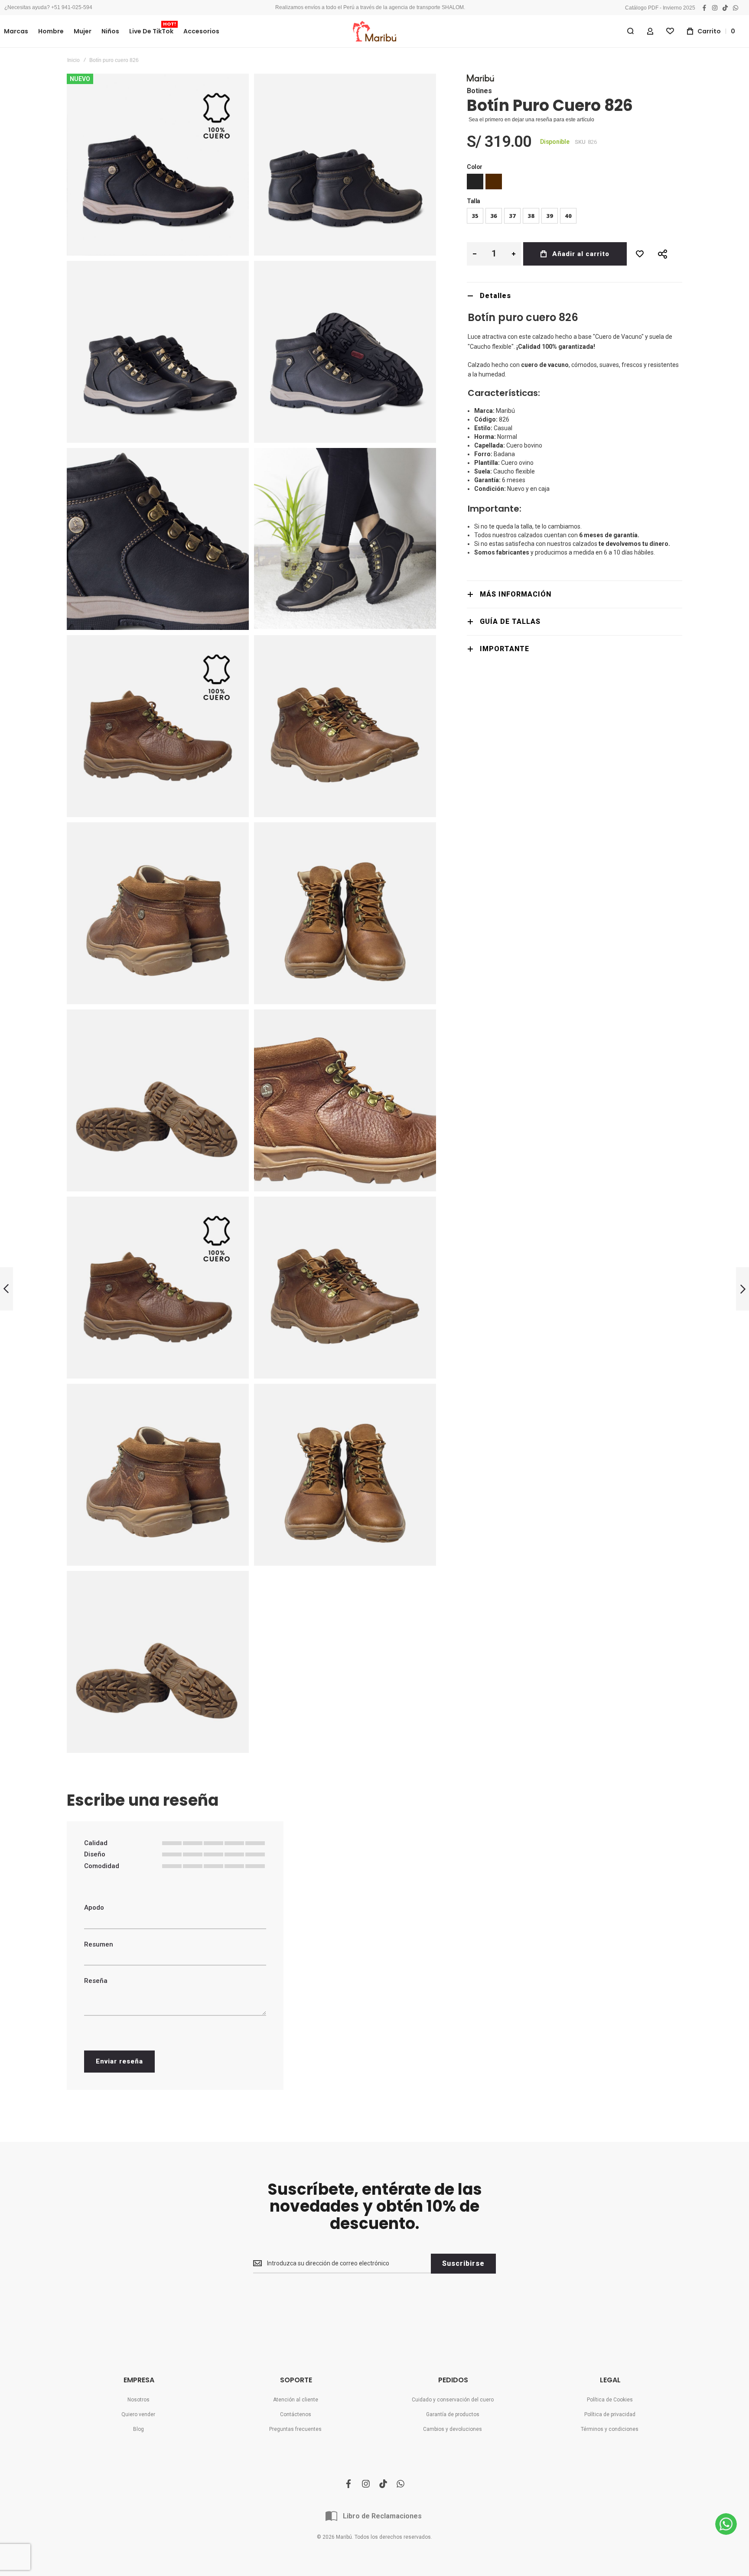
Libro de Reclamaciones (382, 2516)
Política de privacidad (610, 2414)
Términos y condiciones (610, 2429)
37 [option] (512, 216)
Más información (516, 594)
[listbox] (575, 183)
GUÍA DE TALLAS (510, 621)
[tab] (575, 296)
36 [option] (494, 216)
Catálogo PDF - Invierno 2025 (660, 8)
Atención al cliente (296, 2400)
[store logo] (374, 31)
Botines (479, 91)
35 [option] (475, 216)
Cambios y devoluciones (453, 2429)
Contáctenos (296, 2414)
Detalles (495, 296)
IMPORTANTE (505, 649)
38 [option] (531, 216)
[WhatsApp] (726, 2524)
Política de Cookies (610, 2400)
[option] (475, 182)
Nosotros (138, 2400)
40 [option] (568, 216)
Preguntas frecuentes (295, 2429)
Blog (138, 2429)
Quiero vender (138, 2414)
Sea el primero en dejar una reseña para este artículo (531, 120)
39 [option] (550, 216)
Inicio (73, 60)
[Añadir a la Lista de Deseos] (640, 254)
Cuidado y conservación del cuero (453, 2400)
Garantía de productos (453, 2414)
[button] (474, 254)
